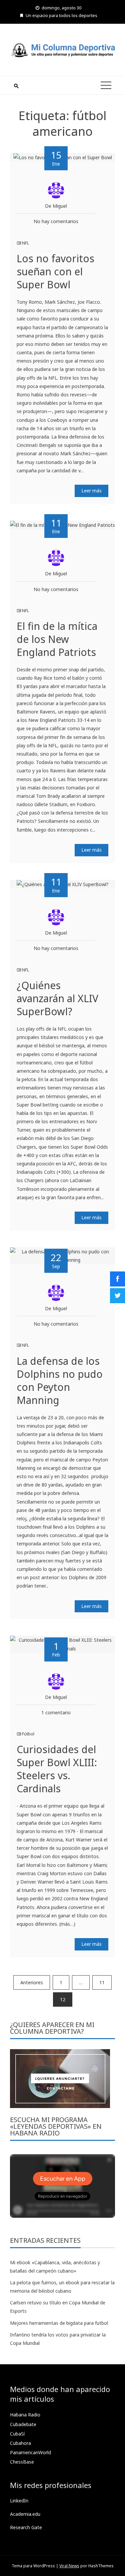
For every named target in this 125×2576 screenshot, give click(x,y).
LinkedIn (19, 2501)
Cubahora (20, 2443)
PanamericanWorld (30, 2452)
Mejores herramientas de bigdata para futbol (59, 2323)
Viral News (69, 2566)
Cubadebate (23, 2424)
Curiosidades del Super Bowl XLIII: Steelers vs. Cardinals (57, 1769)
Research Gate (26, 2527)
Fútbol (28, 1734)
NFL (25, 243)
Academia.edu (25, 2514)
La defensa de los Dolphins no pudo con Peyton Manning (60, 1380)
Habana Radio (25, 2415)
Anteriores (32, 1982)
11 (102, 1982)
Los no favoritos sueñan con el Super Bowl (55, 271)
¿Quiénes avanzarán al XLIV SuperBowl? (57, 998)
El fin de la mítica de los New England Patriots (57, 639)
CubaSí (17, 2434)
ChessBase (22, 2462)
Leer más (91, 491)
